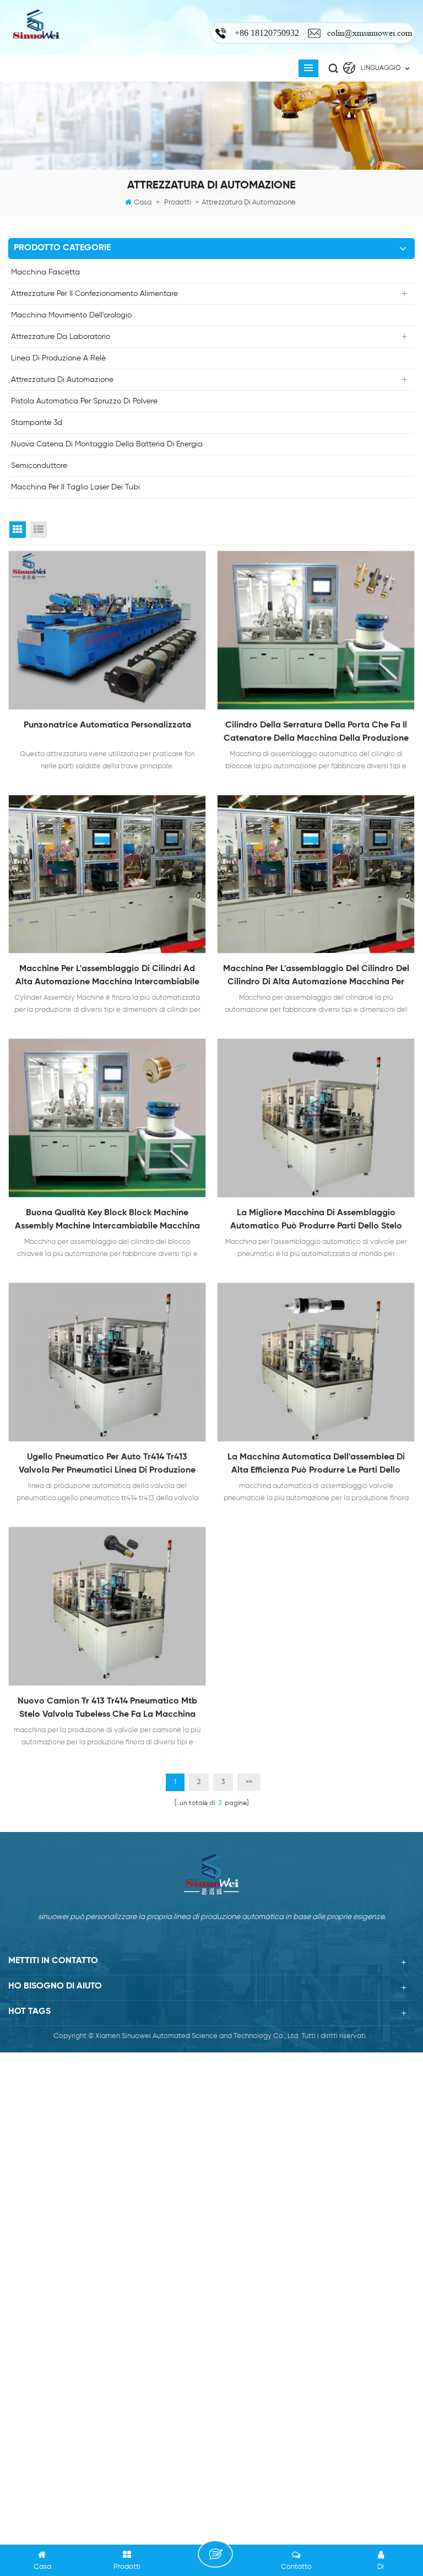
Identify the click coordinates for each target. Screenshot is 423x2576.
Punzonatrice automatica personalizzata (107, 725)
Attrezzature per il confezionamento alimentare (94, 294)
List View (39, 530)
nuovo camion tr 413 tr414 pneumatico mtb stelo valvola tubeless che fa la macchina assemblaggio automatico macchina (107, 1709)
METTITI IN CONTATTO (215, 2554)
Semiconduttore (39, 466)
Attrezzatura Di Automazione (62, 380)
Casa (143, 203)
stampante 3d (37, 423)
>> (249, 1782)
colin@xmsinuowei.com (370, 33)
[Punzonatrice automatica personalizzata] (107, 630)
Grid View (18, 530)
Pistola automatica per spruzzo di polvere (84, 401)
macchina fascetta (45, 272)
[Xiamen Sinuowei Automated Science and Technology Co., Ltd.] (36, 25)
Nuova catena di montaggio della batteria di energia (107, 444)
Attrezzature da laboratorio (61, 337)
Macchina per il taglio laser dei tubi (75, 487)
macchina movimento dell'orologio (71, 315)
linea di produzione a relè (58, 358)
